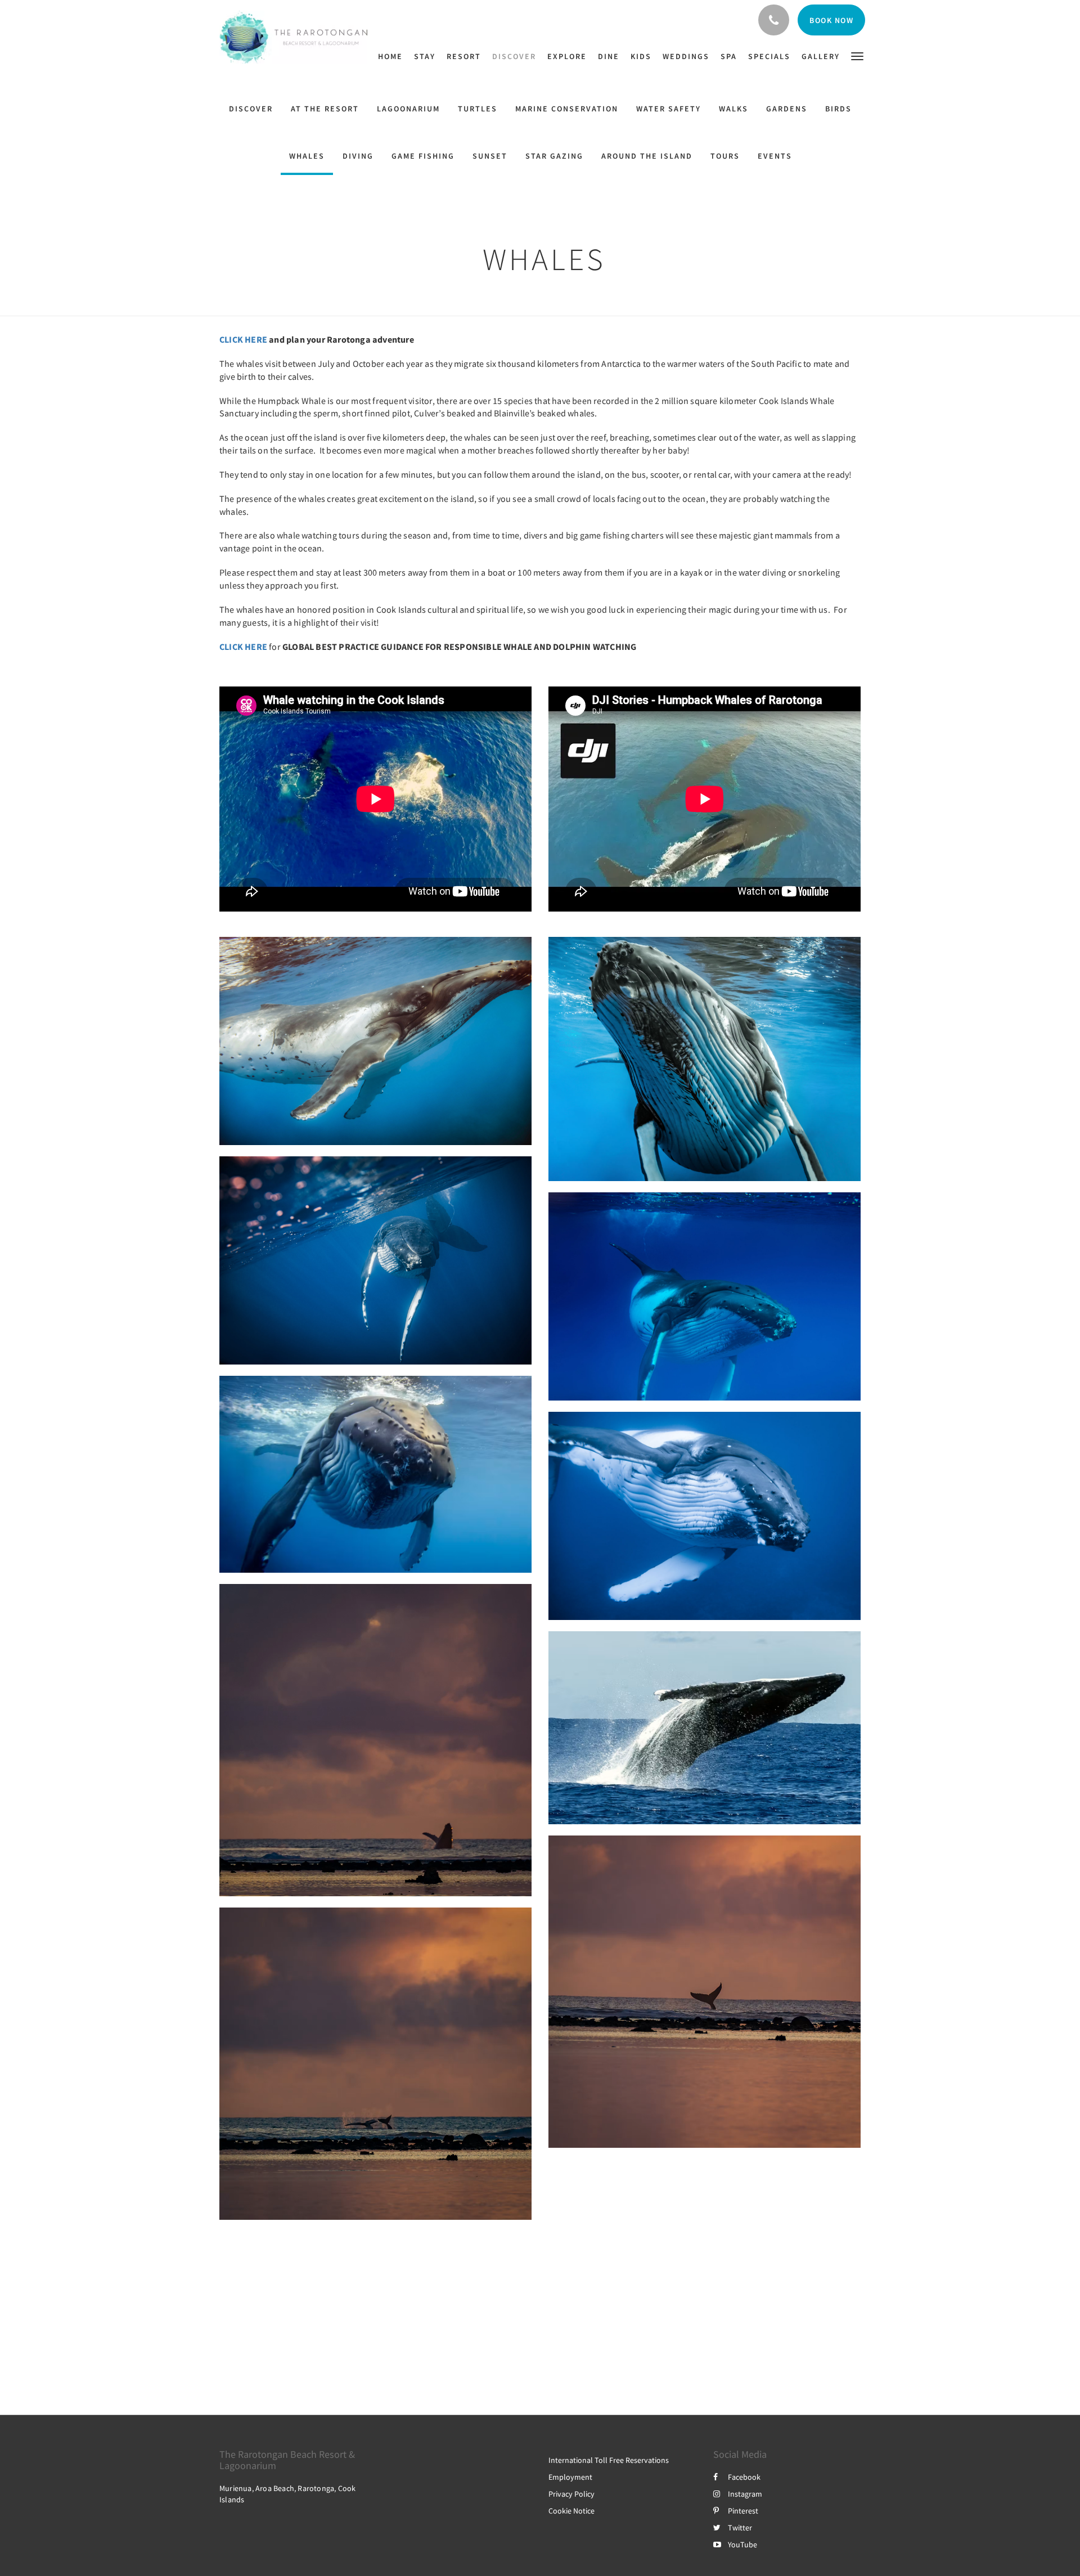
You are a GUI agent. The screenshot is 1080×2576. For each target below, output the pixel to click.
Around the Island (647, 156)
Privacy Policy (571, 2494)
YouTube (742, 2544)
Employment (570, 2477)
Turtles (478, 109)
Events (775, 156)
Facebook (744, 2477)
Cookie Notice (571, 2511)
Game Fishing (423, 156)
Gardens (787, 109)
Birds (838, 109)
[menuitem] (393, 56)
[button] (857, 55)
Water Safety (669, 109)
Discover (251, 109)
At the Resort (325, 109)
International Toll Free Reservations (609, 2460)
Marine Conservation (567, 109)
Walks (733, 109)
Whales (307, 156)
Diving (358, 156)
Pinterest (743, 2511)
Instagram (745, 2494)
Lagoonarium (408, 109)
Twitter (740, 2528)
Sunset (490, 156)
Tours (725, 156)
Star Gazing (554, 156)
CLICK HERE (243, 339)
